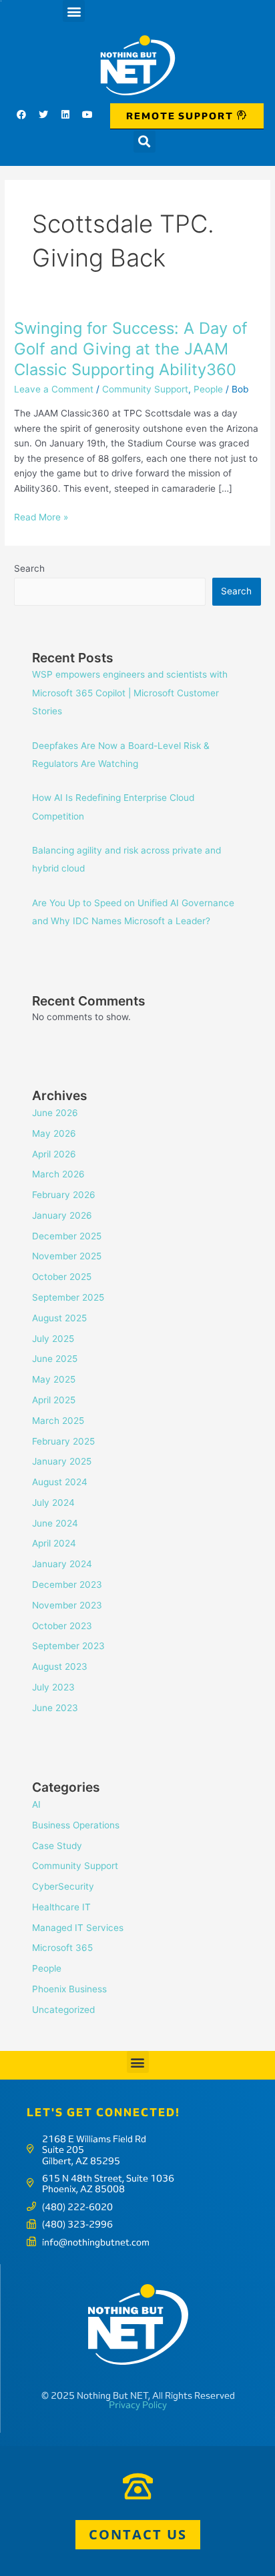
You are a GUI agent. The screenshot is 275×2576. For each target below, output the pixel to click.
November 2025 (67, 1256)
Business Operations (76, 1825)
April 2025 (54, 1400)
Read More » (41, 517)
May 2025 (54, 1379)
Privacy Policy (138, 2405)
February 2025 (63, 1441)
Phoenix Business (69, 1989)
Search (29, 568)
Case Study (57, 1846)
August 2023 (60, 1666)
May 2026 (54, 1133)
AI (36, 1804)
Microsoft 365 (62, 1948)
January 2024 (62, 1564)
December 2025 (67, 1236)
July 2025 (53, 1339)
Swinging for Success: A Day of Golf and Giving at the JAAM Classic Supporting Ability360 (131, 349)
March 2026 (58, 1174)
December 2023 (67, 1585)
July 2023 (53, 1687)
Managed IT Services (78, 1928)
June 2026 (55, 1113)
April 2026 (54, 1154)
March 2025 (58, 1421)
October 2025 (62, 1277)
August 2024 (60, 1482)
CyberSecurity (63, 1886)
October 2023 (62, 1626)
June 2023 (55, 1708)
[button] (74, 11)
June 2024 (55, 1523)
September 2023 (68, 1646)
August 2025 (59, 1318)
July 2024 (53, 1503)
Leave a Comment (54, 389)
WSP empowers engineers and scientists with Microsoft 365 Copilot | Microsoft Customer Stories (130, 693)
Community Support (145, 389)
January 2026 (62, 1215)
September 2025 (68, 1297)
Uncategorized (63, 2010)
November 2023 (67, 1605)
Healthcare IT (61, 1907)
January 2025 (62, 1461)
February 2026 (64, 1195)
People (208, 389)
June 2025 (55, 1359)
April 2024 (54, 1543)
